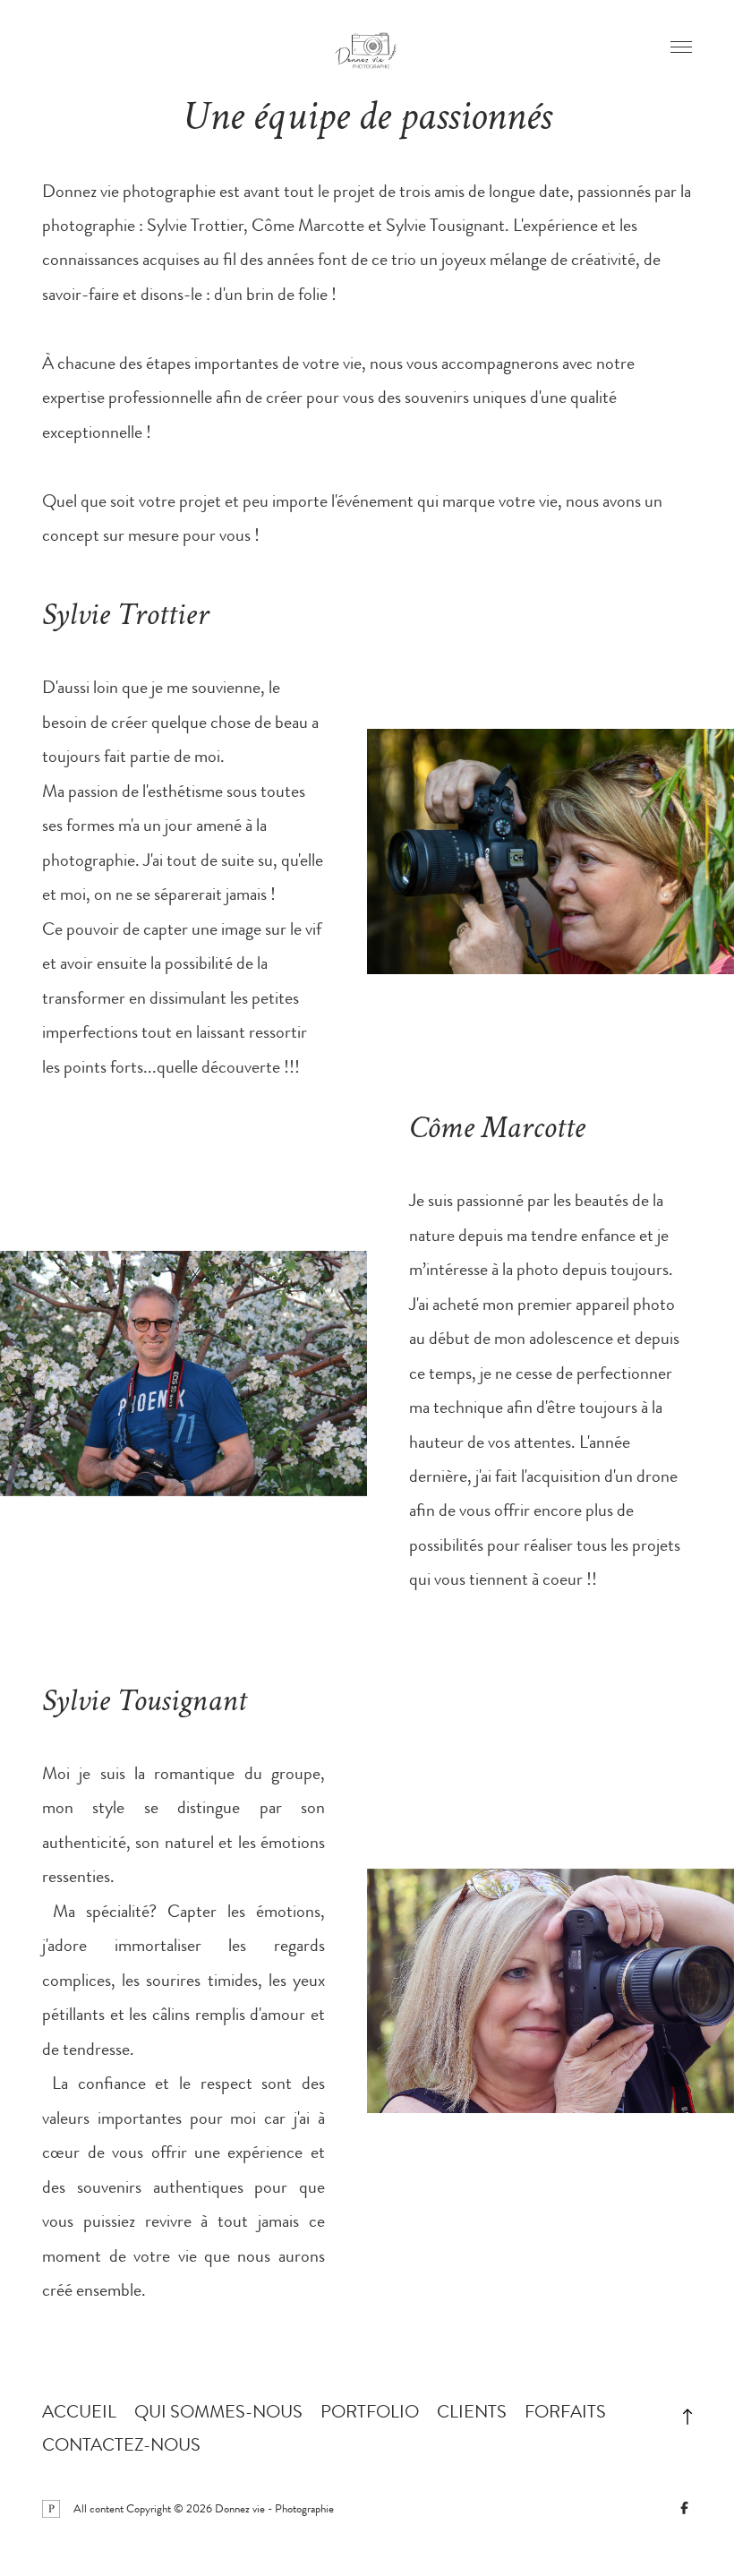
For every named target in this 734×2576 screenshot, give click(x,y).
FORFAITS (565, 2412)
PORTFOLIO (370, 2412)
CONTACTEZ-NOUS (121, 2445)
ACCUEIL (79, 2412)
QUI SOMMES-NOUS (218, 2412)
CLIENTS (472, 2412)
